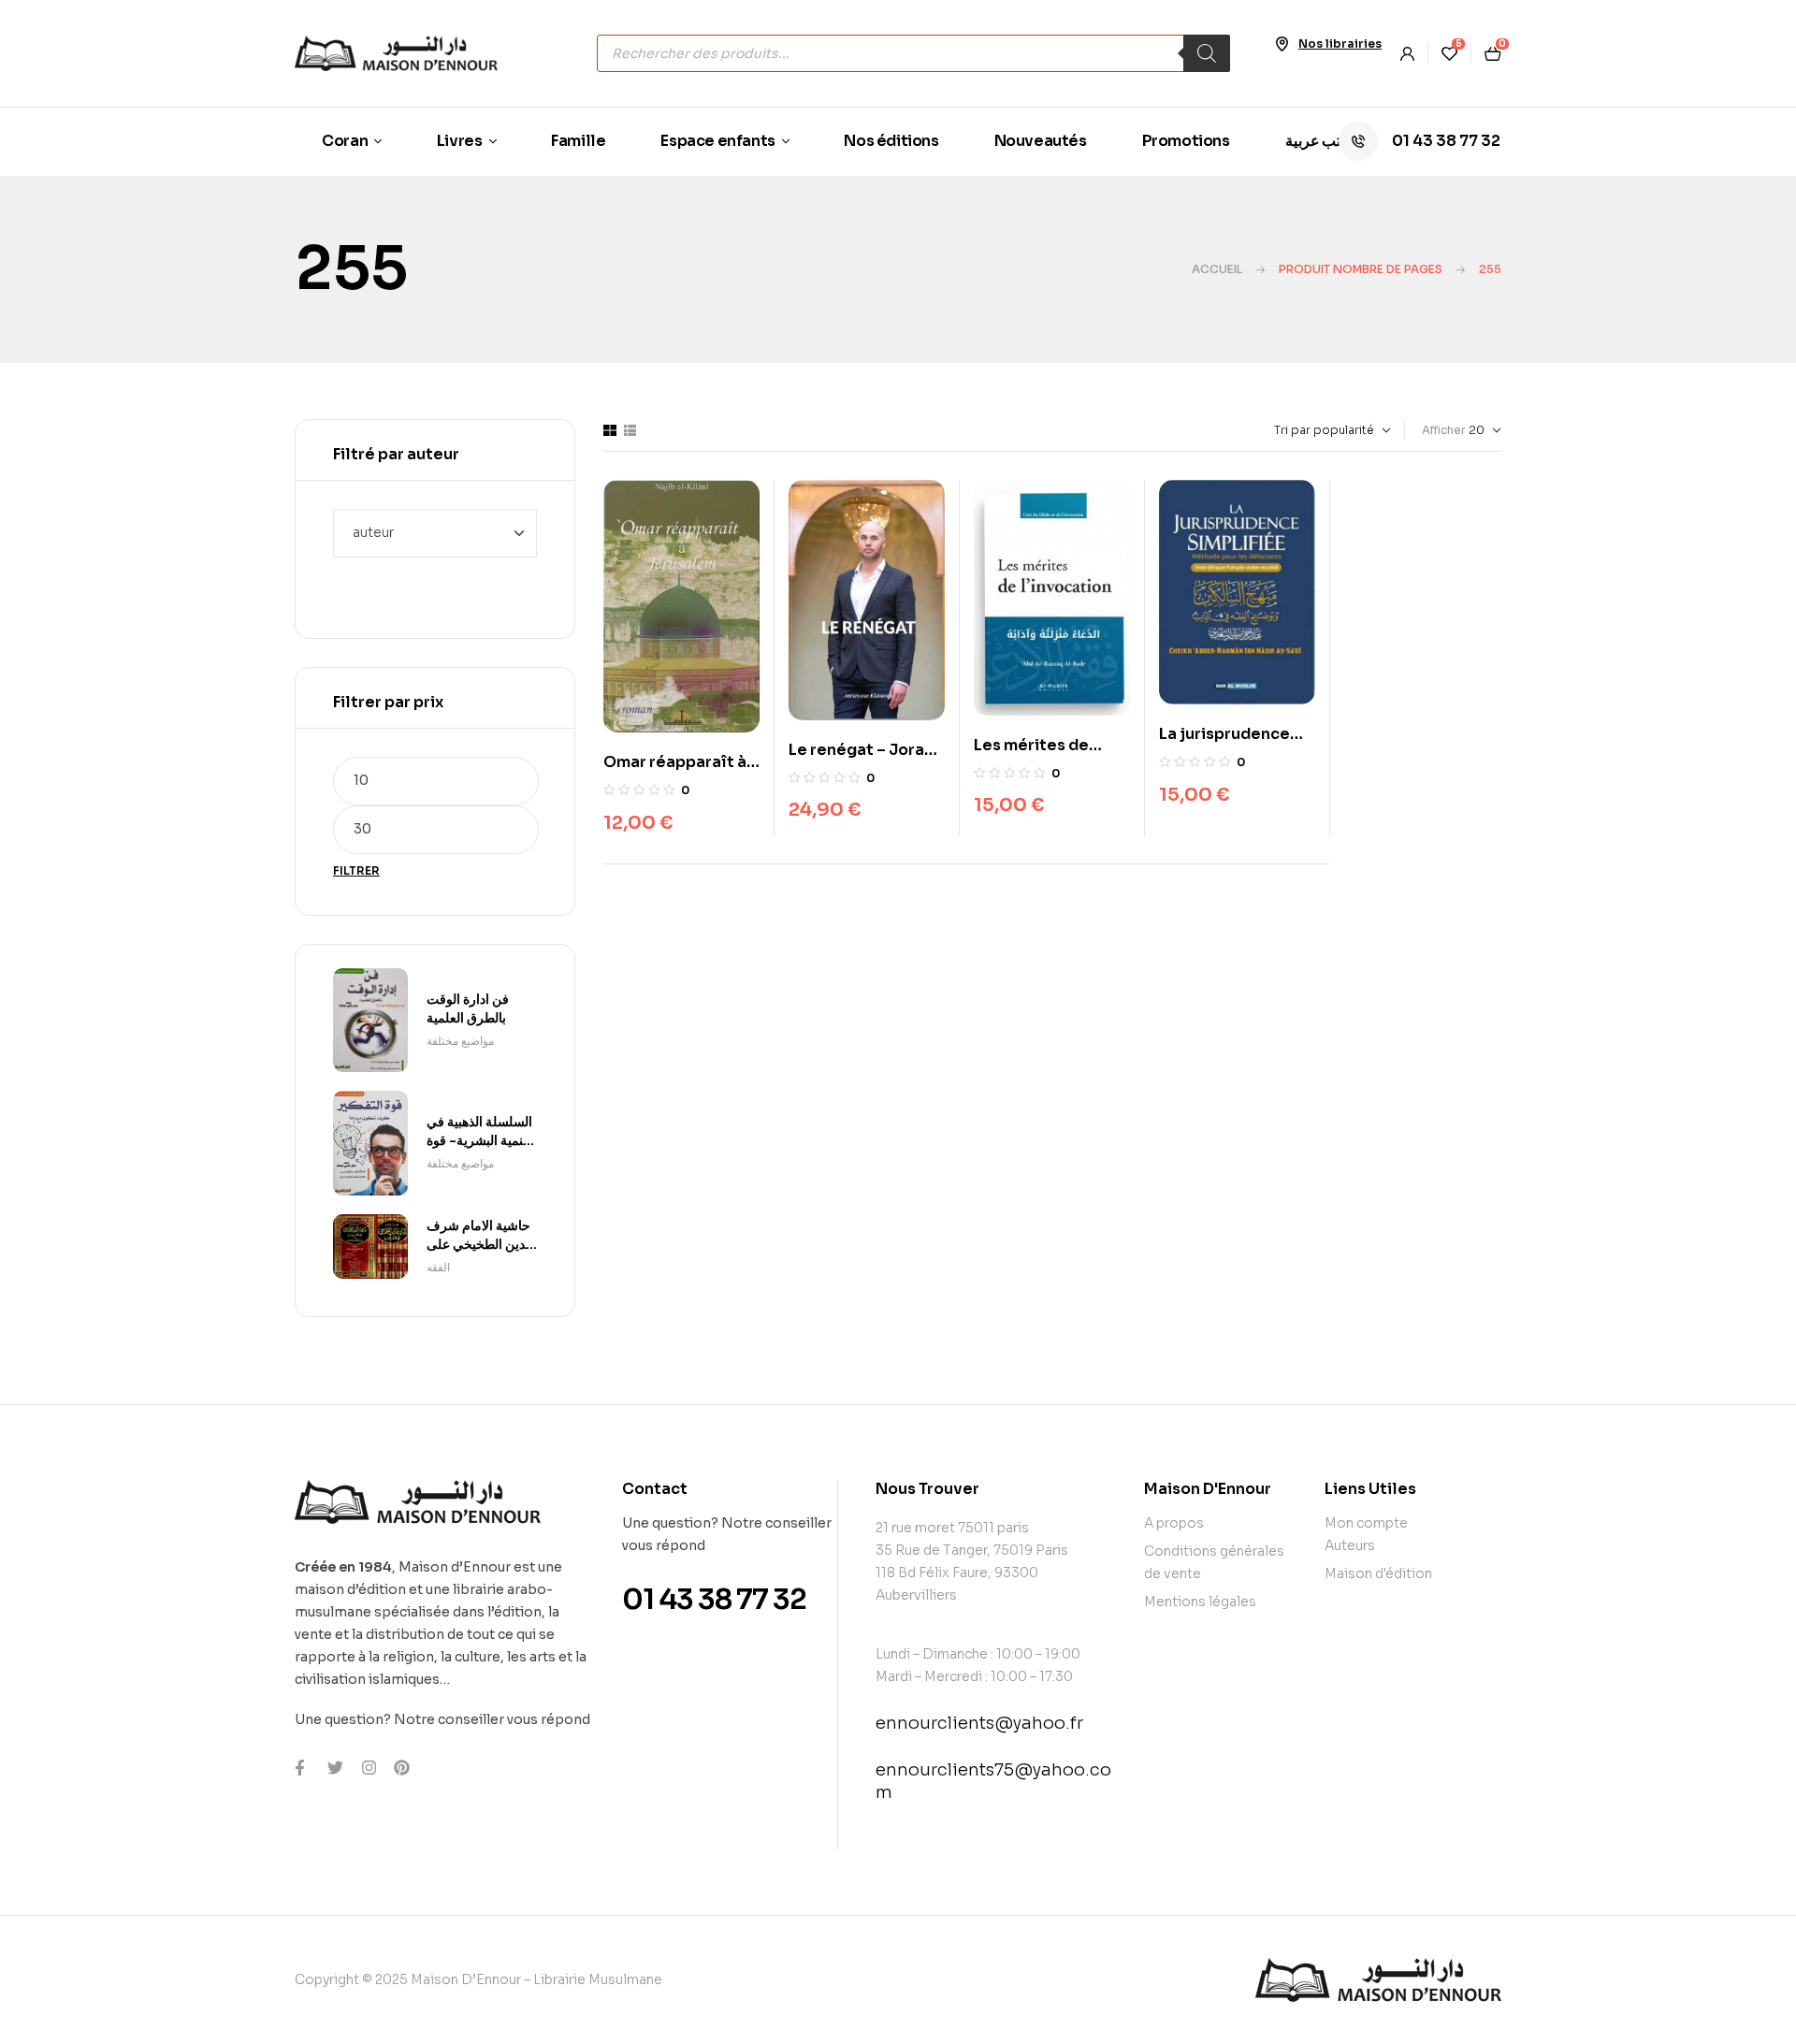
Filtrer (356, 870)
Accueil (1217, 269)
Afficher (1444, 430)
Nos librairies (1340, 43)
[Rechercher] (1207, 53)
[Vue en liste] (630, 430)
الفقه (438, 1267)
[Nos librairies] (1282, 44)
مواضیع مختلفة (460, 1041)
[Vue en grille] (610, 430)
